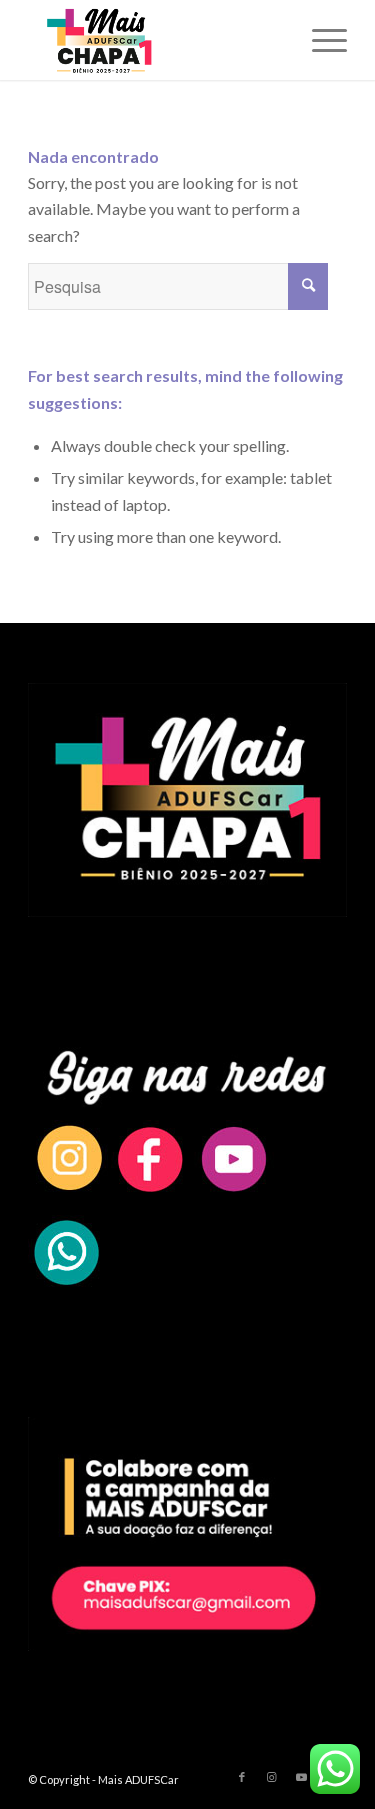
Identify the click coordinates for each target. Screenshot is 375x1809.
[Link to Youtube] (302, 1777)
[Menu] (319, 40)
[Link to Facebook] (242, 1777)
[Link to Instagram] (272, 1777)
